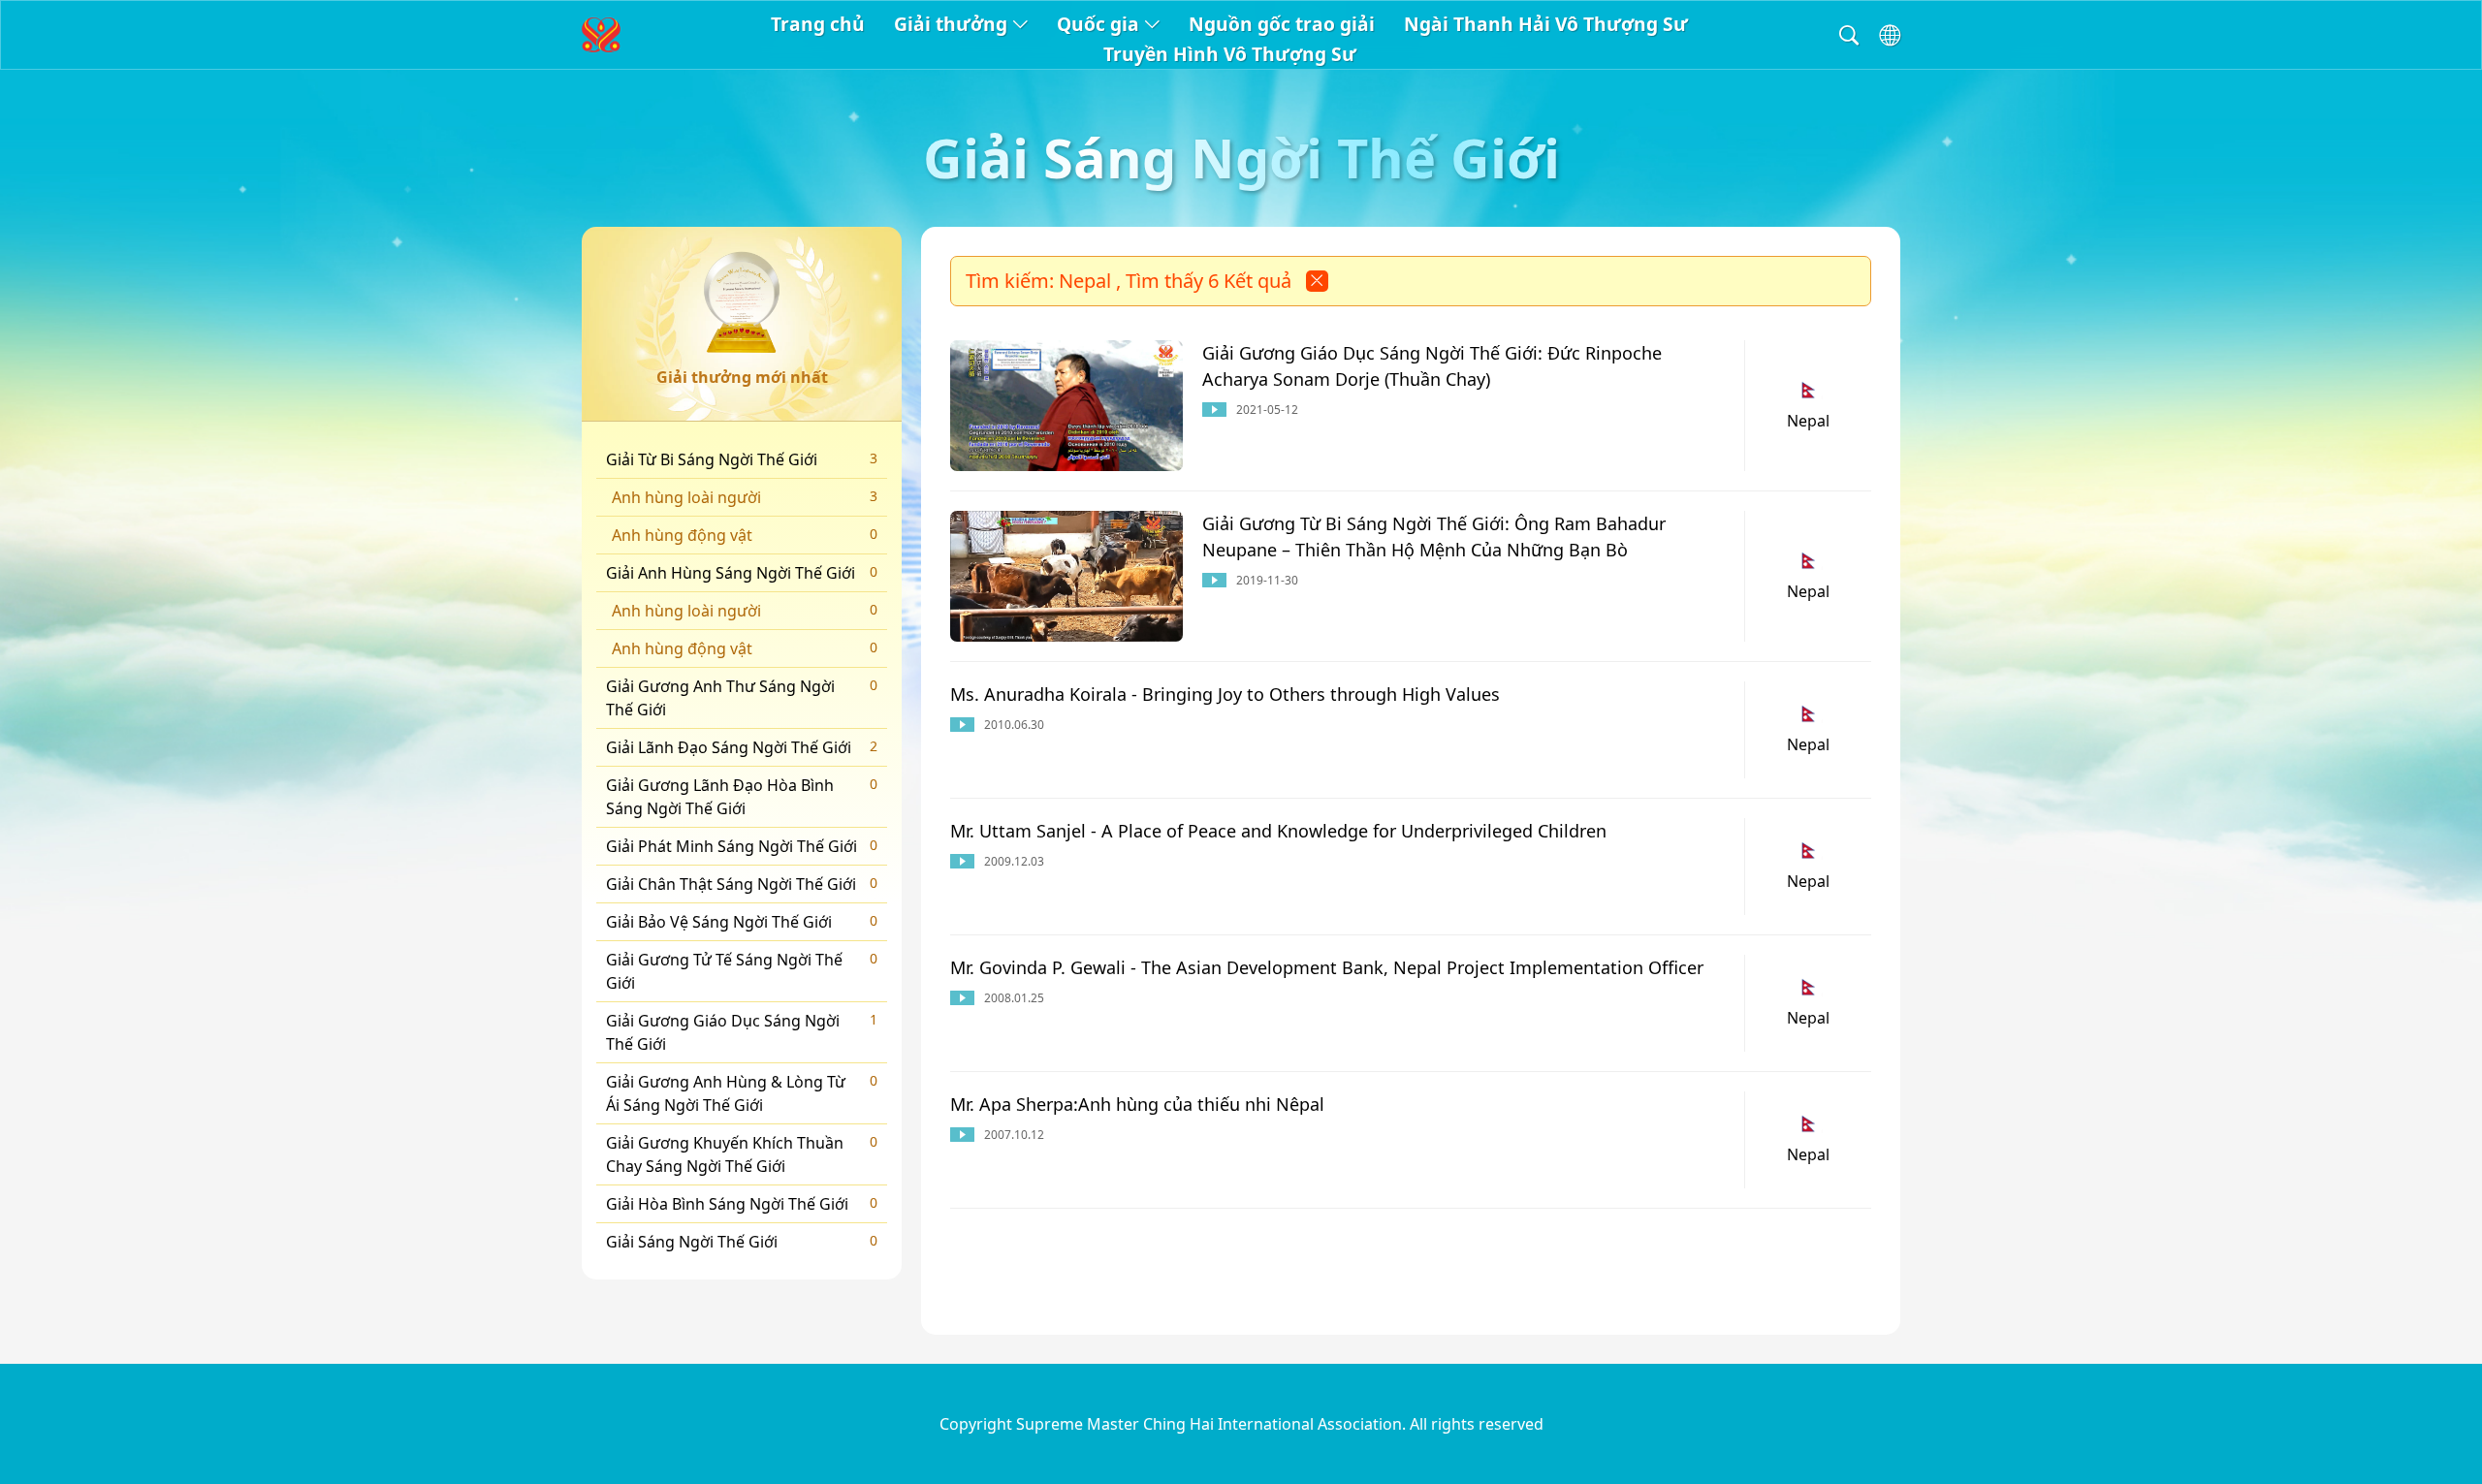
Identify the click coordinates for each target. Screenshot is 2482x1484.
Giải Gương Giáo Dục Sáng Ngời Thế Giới (742, 1032)
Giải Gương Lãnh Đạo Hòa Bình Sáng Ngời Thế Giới (742, 797)
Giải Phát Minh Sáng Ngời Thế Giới (742, 846)
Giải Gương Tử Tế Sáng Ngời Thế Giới (742, 971)
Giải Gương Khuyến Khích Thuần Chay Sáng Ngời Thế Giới (742, 1154)
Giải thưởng (951, 24)
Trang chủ (818, 24)
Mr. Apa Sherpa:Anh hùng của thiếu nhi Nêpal (1137, 1104)
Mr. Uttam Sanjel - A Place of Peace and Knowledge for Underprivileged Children (1278, 831)
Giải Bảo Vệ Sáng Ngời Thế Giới (742, 922)
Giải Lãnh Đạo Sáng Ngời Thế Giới (742, 747)
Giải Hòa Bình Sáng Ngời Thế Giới (742, 1204)
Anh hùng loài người (745, 497)
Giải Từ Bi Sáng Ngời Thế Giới (742, 459)
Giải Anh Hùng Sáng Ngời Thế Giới (742, 573)
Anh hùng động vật (745, 535)
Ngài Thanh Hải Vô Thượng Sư (1546, 24)
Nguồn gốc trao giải (1282, 24)
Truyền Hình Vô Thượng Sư (1230, 54)
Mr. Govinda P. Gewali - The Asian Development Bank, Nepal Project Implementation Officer (1327, 967)
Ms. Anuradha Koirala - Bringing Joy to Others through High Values (1225, 694)
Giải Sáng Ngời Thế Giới (742, 1242)
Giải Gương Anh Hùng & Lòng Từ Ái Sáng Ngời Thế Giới (742, 1093)
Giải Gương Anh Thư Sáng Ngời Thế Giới (742, 698)
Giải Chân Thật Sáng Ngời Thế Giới (742, 884)
